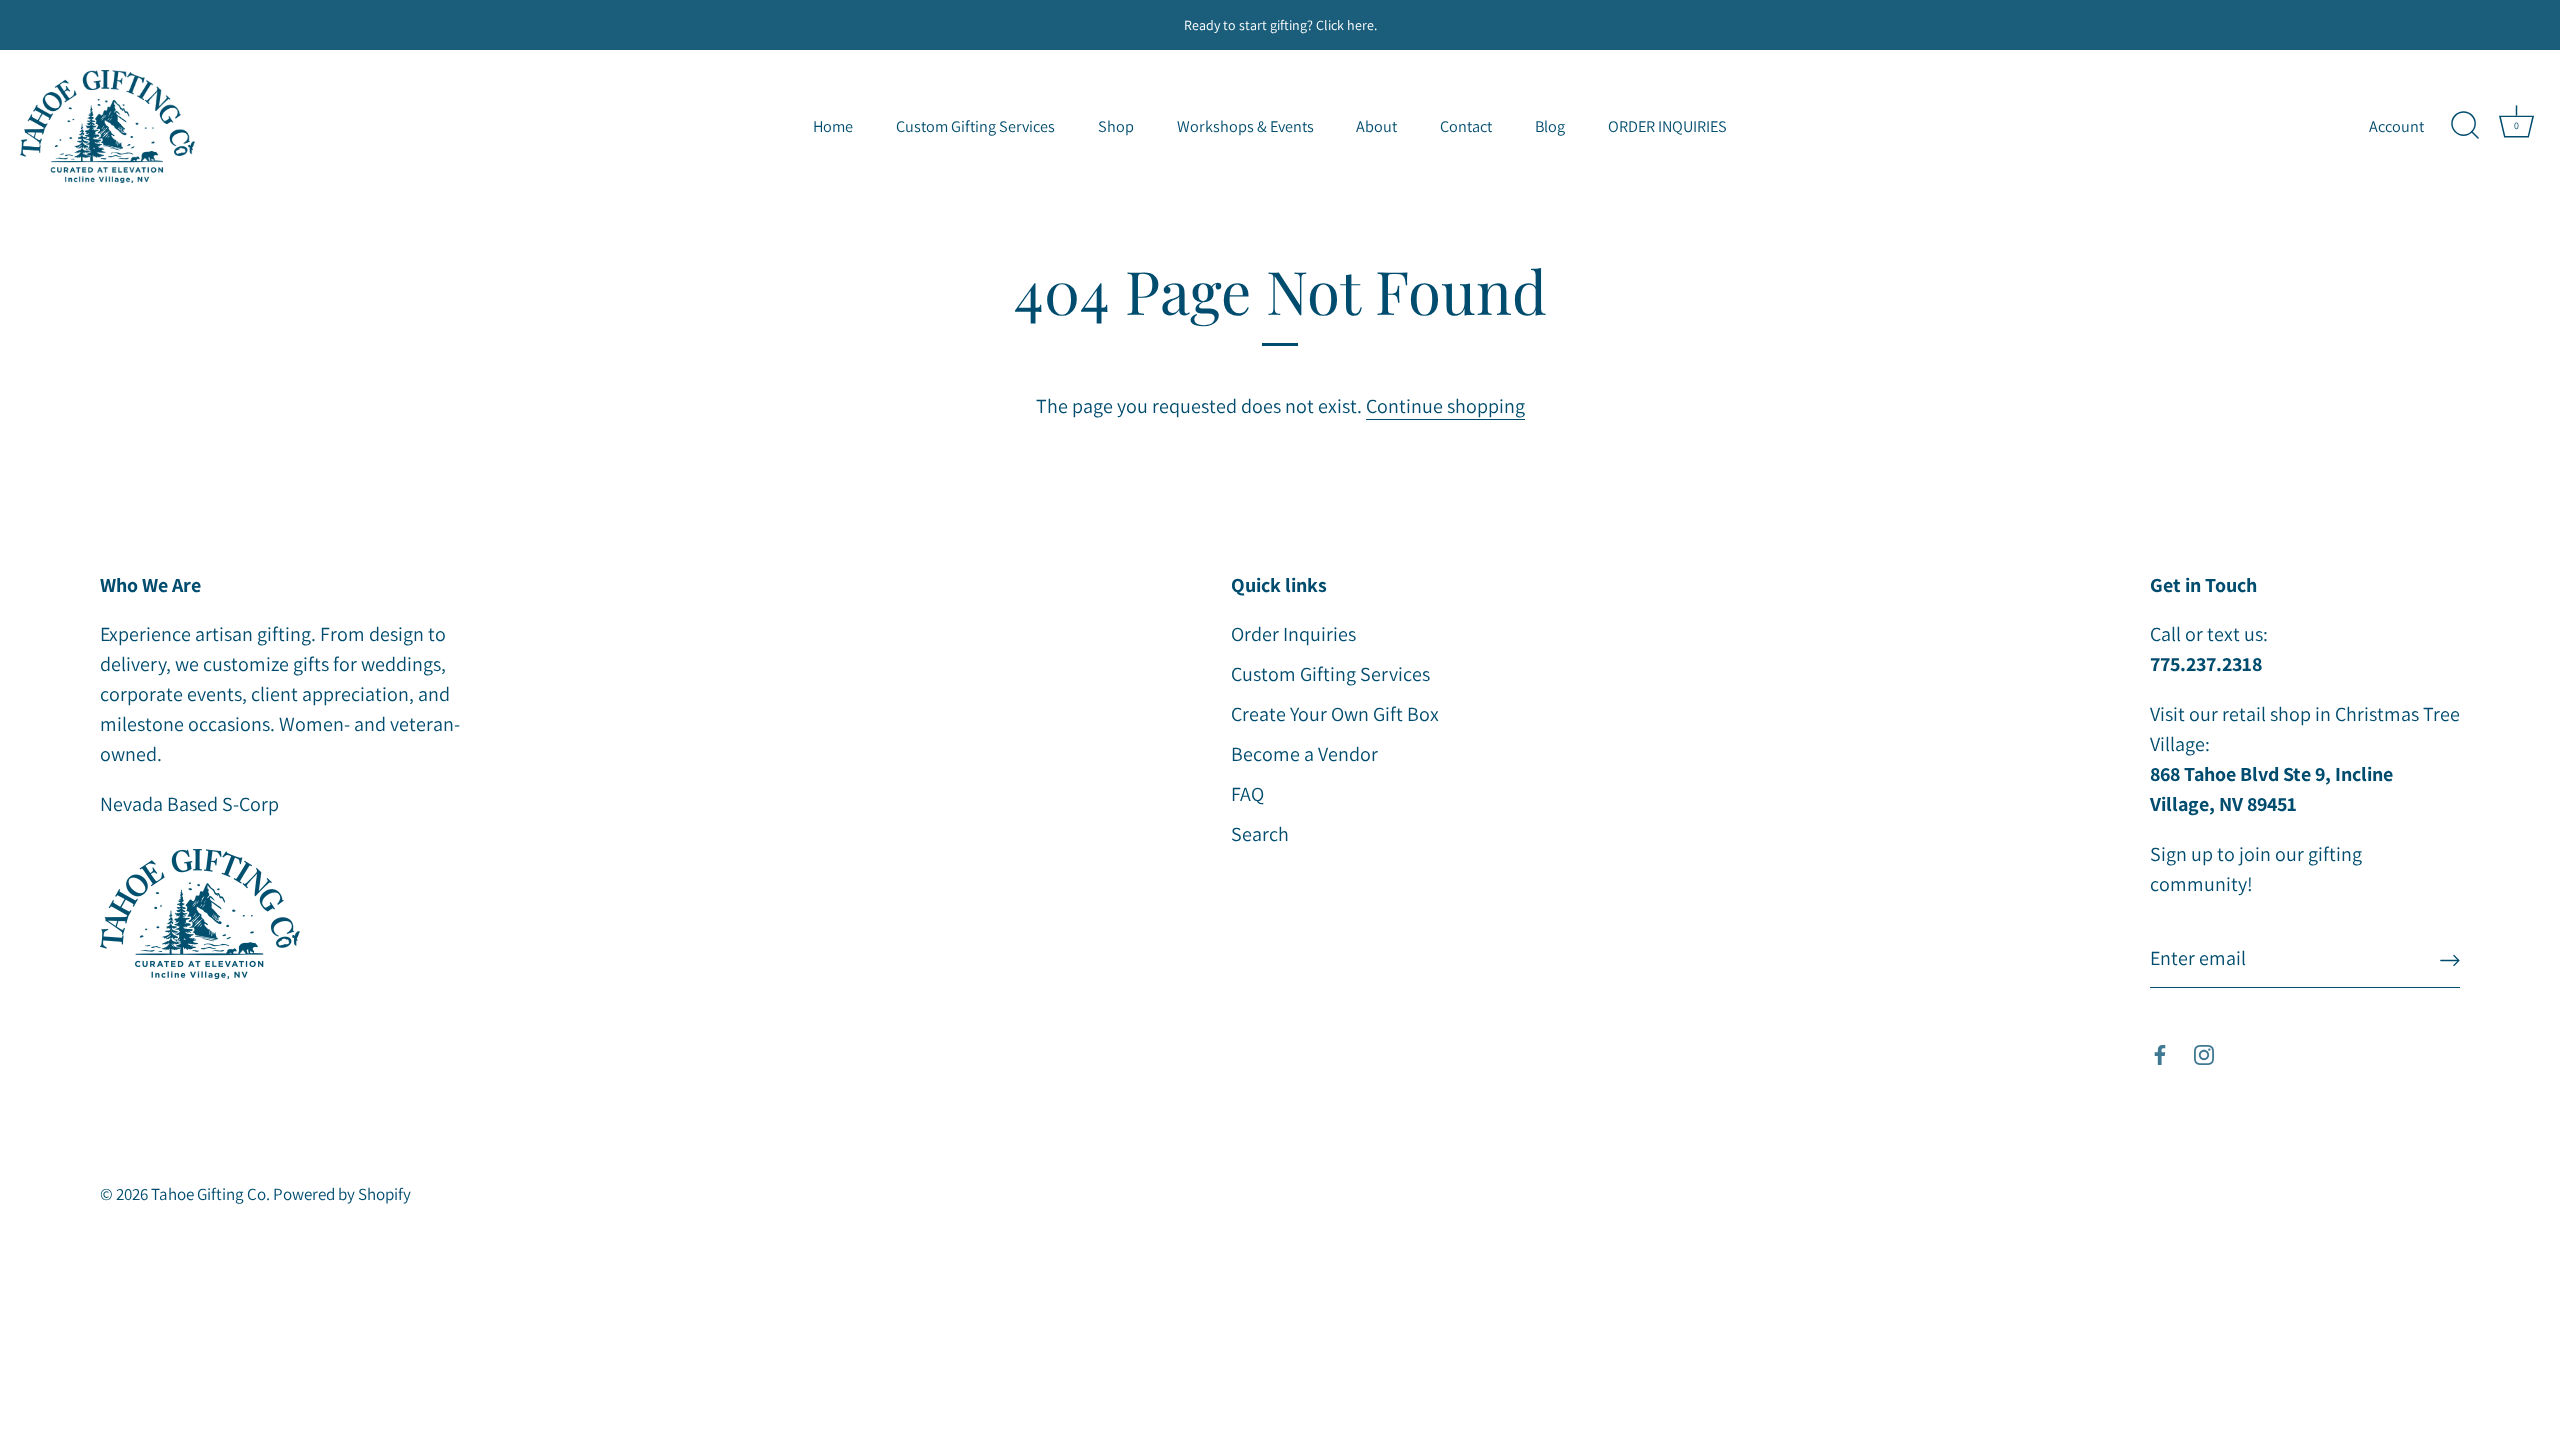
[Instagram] (2204, 1053)
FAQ (1247, 794)
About (1376, 126)
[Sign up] (2450, 958)
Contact (1466, 126)
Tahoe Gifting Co (208, 1194)
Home (833, 126)
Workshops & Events (1245, 126)
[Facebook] (2160, 1053)
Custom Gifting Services (975, 126)
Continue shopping (1445, 406)
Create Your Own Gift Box (1335, 714)
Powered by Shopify (342, 1194)
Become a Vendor (1304, 754)
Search (1260, 834)
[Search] (2465, 126)
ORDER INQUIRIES (1667, 126)
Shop (1116, 126)
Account (2396, 126)
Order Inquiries (1293, 634)
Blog (1550, 126)
